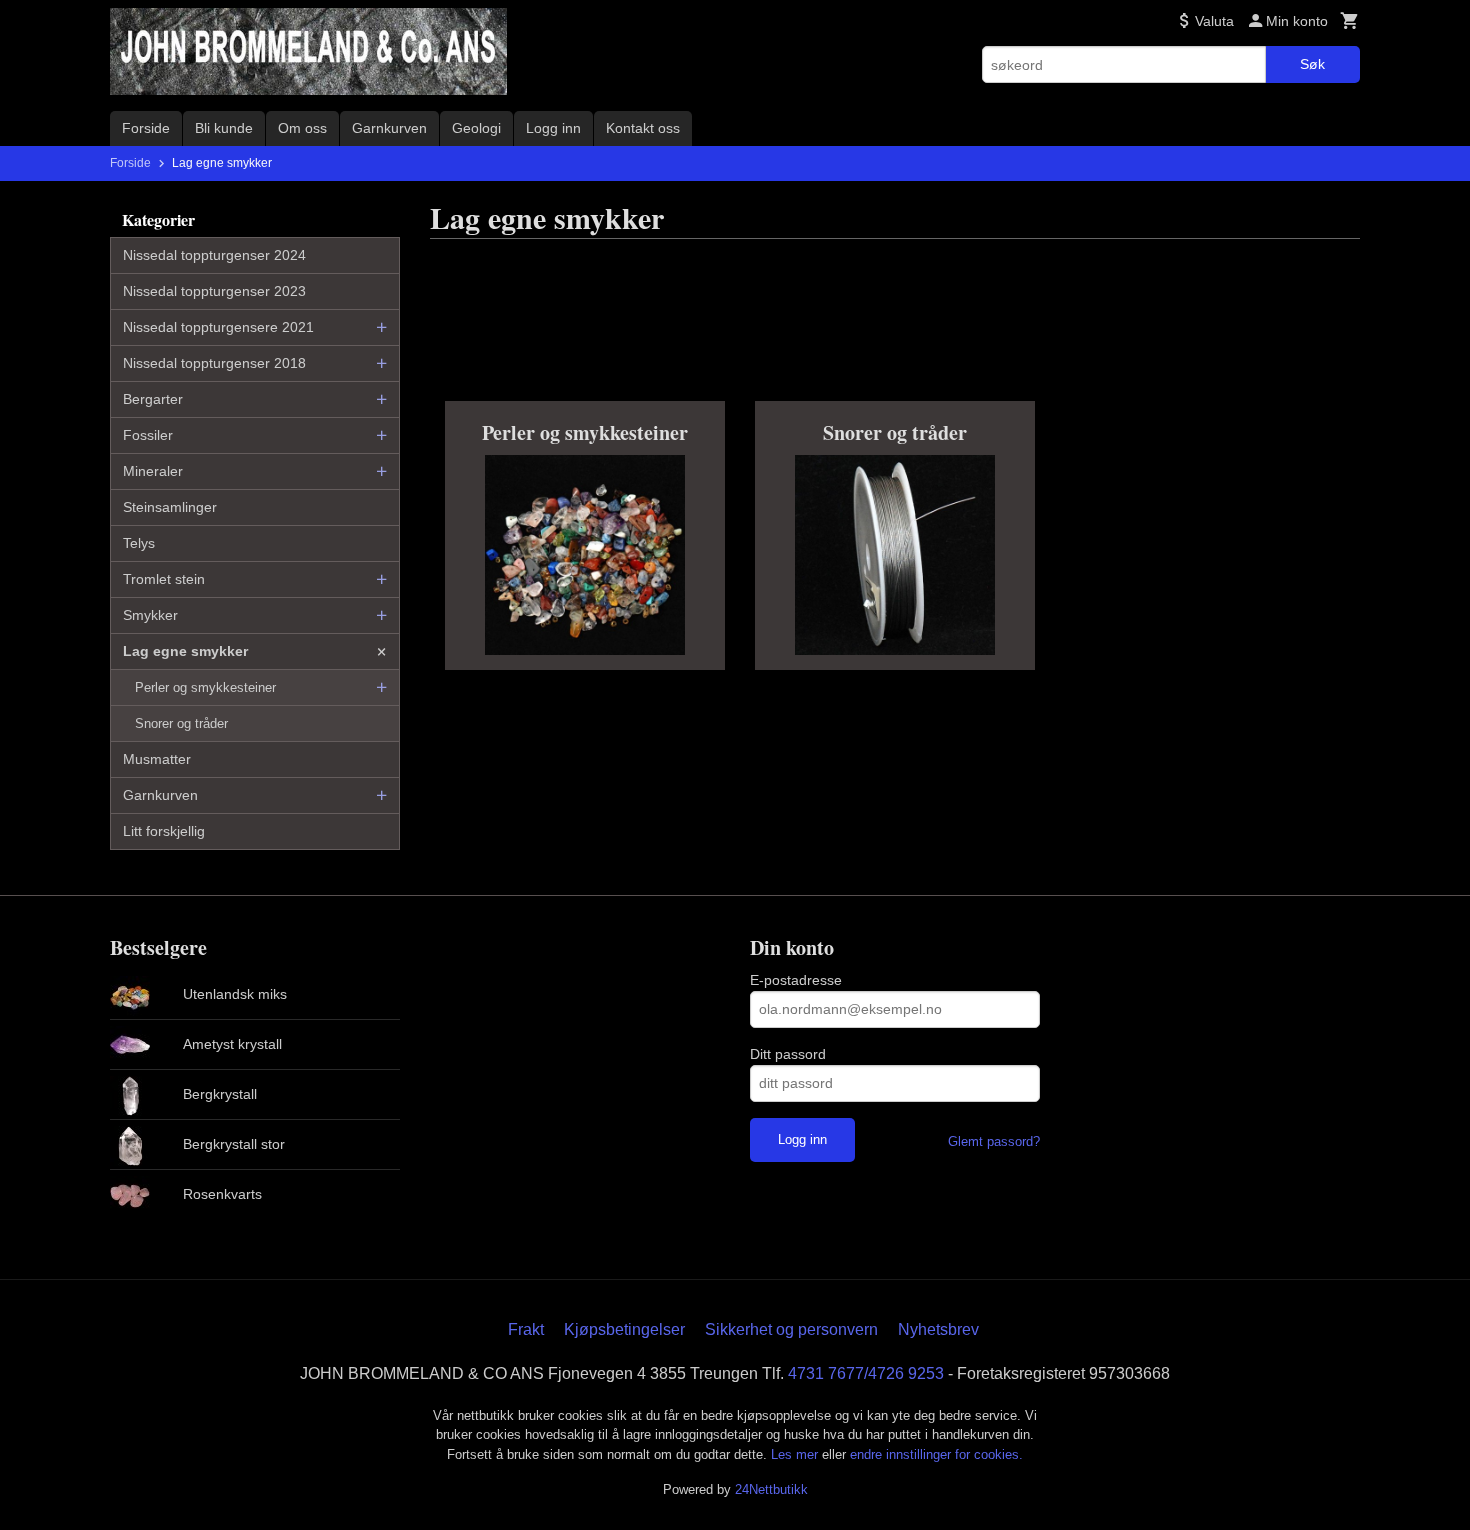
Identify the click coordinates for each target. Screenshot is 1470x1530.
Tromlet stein (164, 579)
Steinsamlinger (170, 507)
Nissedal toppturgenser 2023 (214, 291)
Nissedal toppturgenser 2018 (214, 363)
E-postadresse (796, 980)
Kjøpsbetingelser (624, 1329)
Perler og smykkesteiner (205, 687)
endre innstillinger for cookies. (936, 1454)
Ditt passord (788, 1054)
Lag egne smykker (185, 651)
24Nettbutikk (771, 1489)
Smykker (150, 615)
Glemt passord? (994, 1141)
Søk (1312, 64)
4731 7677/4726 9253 (866, 1373)
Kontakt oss (643, 128)
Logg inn (553, 128)
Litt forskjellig (164, 831)
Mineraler (153, 471)
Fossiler (148, 435)
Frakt (526, 1329)
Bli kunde (224, 128)
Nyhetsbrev (938, 1329)
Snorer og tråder (181, 723)
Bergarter (153, 399)
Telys (139, 543)
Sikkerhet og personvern (791, 1329)
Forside (146, 128)
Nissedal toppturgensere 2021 (218, 327)
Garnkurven (389, 128)
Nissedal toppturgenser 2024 (214, 255)
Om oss (302, 128)
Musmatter (157, 759)
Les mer (796, 1454)
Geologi (476, 128)
